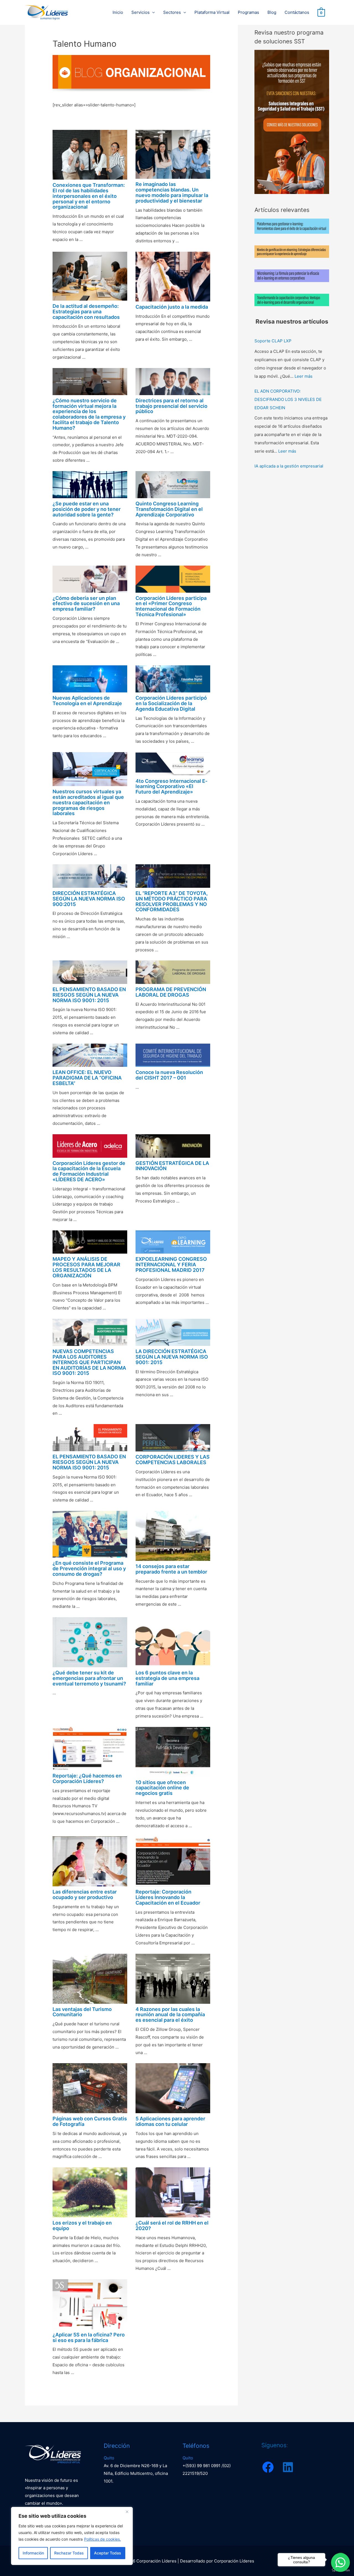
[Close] (127, 2512)
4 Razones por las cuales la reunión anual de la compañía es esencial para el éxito (170, 2015)
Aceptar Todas (108, 2553)
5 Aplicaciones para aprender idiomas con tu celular (170, 2121)
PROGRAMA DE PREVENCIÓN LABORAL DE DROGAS (171, 992)
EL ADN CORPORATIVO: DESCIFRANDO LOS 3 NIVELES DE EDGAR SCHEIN (288, 399)
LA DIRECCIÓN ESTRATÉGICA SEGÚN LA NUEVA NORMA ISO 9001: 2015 (172, 1357)
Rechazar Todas (69, 2553)
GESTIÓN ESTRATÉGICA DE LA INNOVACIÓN (172, 1166)
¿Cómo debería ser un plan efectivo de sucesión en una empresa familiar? (86, 604)
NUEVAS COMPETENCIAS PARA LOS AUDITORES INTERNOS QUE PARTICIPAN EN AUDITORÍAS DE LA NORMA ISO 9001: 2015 (89, 1362)
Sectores (172, 12)
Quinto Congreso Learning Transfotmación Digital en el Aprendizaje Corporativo (169, 509)
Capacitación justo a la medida (172, 307)
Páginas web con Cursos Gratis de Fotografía (90, 2121)
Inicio (118, 12)
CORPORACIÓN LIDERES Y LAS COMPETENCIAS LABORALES (173, 1460)
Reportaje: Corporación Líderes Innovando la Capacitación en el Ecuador (168, 1897)
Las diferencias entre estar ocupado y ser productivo (85, 1894)
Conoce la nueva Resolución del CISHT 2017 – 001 (169, 1075)
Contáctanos (297, 12)
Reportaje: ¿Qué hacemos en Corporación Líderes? (87, 1778)
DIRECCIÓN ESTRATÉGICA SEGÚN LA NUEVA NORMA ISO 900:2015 (89, 899)
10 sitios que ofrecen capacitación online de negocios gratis (162, 1788)
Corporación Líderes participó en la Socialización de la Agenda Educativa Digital (171, 703)
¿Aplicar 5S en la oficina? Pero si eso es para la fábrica (89, 2337)
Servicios (140, 12)
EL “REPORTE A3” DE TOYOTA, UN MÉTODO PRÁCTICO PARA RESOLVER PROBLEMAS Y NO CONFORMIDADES (172, 901)
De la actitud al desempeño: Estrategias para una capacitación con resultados (86, 312)
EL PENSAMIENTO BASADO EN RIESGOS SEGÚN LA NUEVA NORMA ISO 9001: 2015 (89, 995)
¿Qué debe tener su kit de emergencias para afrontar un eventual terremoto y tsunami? (89, 1678)
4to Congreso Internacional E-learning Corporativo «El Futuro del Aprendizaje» (171, 787)
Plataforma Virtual (212, 12)
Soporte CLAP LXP (273, 341)
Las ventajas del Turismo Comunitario (82, 2012)
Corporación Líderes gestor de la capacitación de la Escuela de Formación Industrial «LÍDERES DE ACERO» (89, 1171)
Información (33, 2553)
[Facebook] (268, 2467)
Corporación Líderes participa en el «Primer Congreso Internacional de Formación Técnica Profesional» (171, 606)
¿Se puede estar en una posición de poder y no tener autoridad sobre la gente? (87, 509)
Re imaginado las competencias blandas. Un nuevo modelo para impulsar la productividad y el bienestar (172, 192)
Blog (272, 12)
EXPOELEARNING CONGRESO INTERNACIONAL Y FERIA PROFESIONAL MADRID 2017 (171, 1265)
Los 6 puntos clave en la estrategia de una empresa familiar (167, 1678)
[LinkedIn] (288, 2467)
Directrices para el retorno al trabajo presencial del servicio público (171, 406)
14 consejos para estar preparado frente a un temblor (171, 1569)
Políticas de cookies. (102, 2539)
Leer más (304, 376)
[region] (72, 2536)
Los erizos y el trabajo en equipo (82, 2226)
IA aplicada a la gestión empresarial (289, 466)
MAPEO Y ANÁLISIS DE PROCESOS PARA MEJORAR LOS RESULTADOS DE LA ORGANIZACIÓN (86, 1267)
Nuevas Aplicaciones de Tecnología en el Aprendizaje (87, 701)
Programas (248, 12)
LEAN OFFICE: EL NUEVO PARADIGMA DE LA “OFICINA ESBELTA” (87, 1078)
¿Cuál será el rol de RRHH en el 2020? (172, 2226)
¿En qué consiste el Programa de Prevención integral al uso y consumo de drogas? (89, 1568)
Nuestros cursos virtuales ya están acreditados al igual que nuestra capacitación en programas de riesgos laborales (88, 802)
